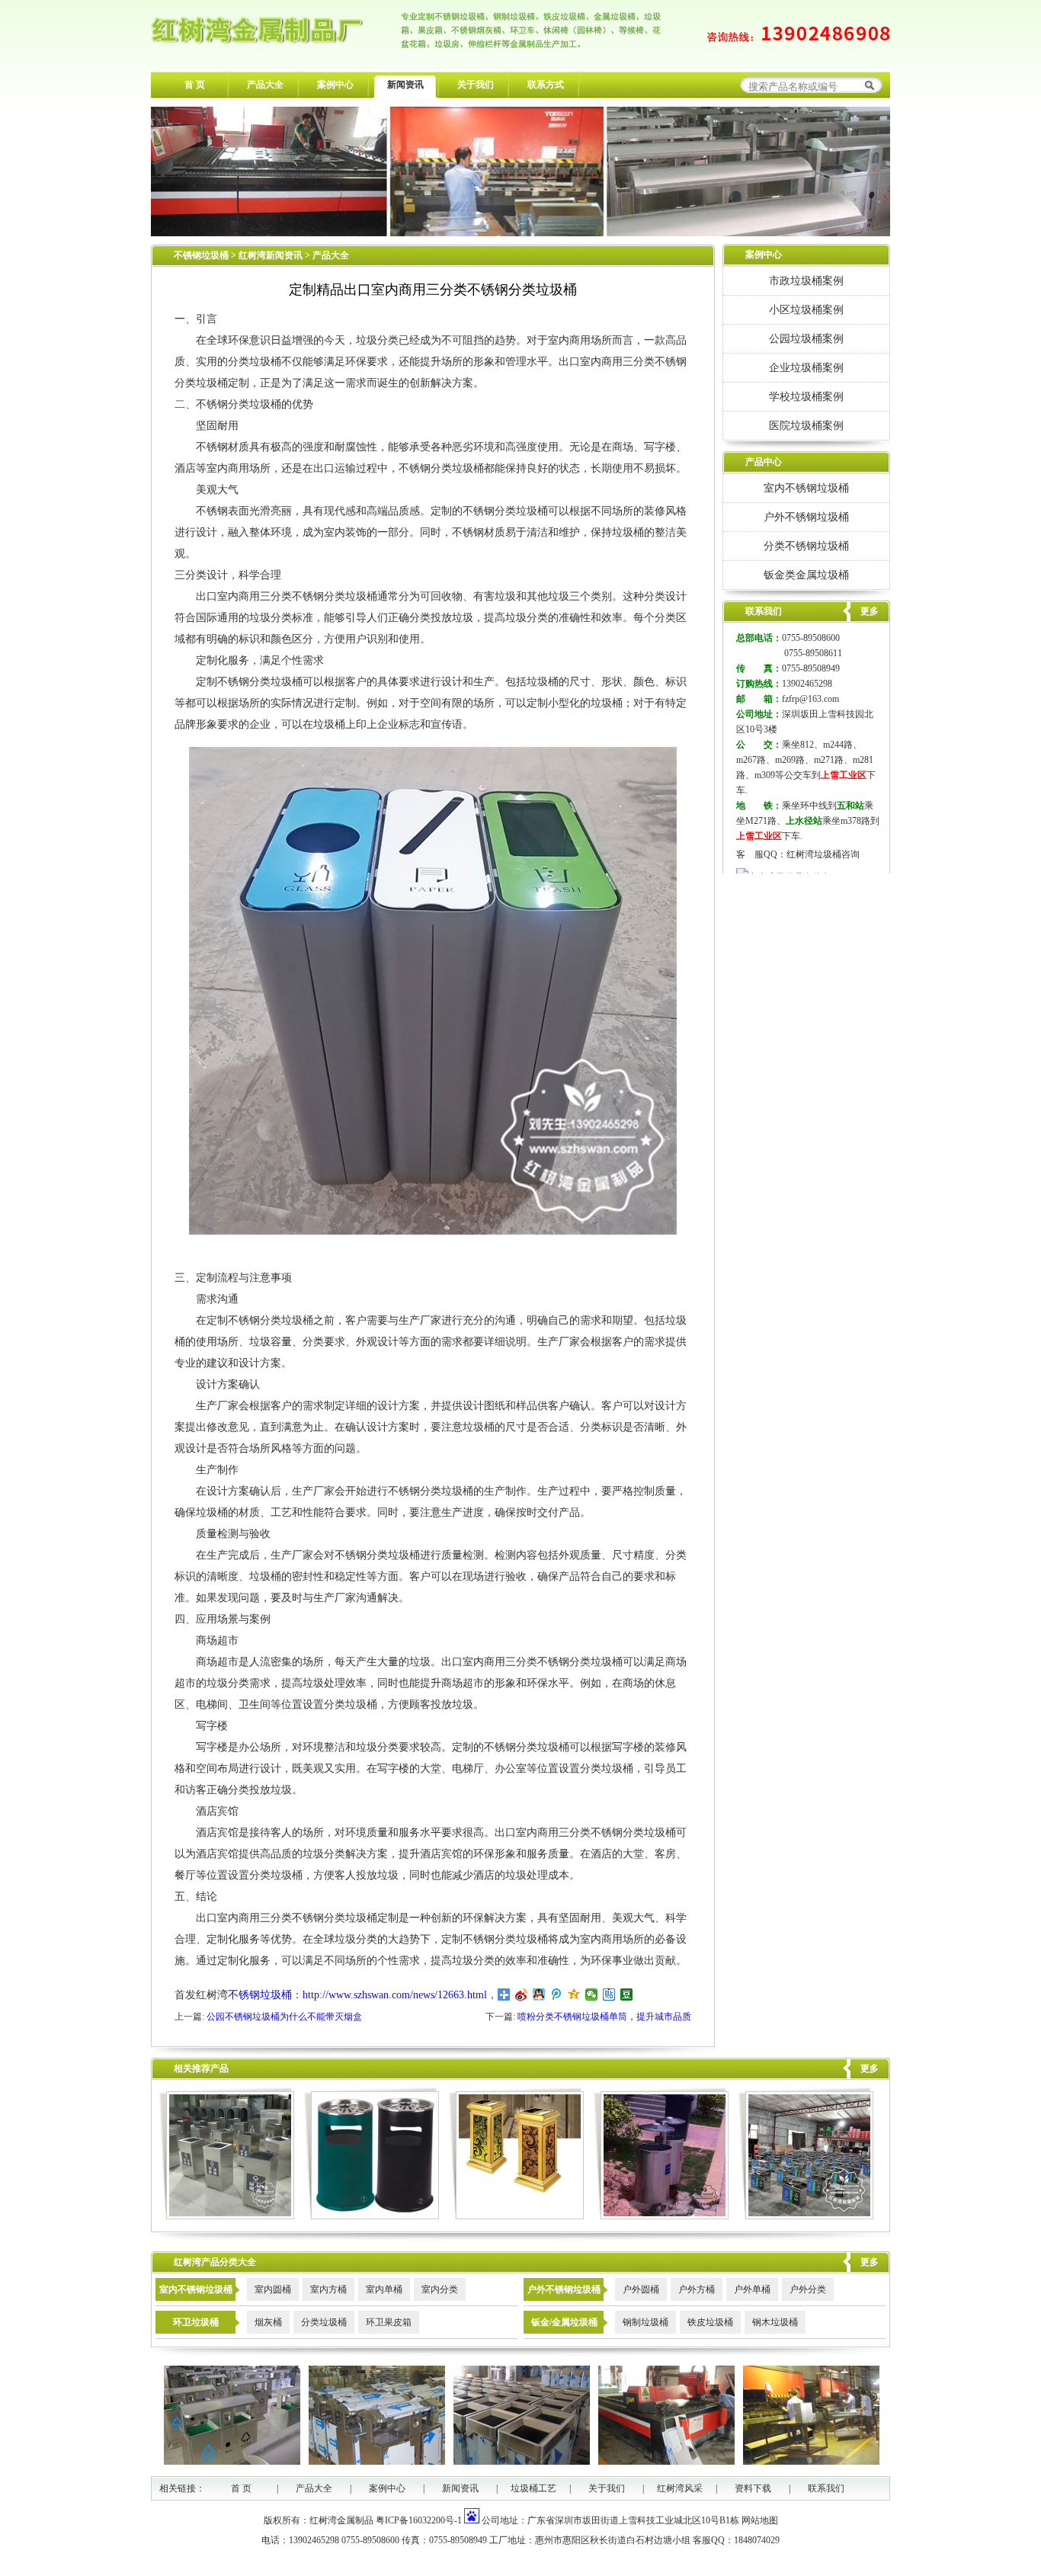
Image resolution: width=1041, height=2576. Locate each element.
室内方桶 (328, 2289)
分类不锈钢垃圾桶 (806, 546)
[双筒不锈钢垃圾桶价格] (661, 2216)
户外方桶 (697, 2289)
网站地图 (760, 2520)
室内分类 (440, 2289)
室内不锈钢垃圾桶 (806, 488)
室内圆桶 (273, 2289)
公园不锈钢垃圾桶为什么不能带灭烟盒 (284, 2017)
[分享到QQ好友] (539, 1994)
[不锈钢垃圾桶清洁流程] (227, 2216)
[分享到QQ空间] (574, 1994)
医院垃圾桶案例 (806, 425)
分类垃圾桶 (324, 2322)
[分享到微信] (592, 1994)
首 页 (195, 85)
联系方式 (546, 85)
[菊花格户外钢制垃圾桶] (372, 2216)
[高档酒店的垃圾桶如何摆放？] (516, 2216)
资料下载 (753, 2488)
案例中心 (335, 85)
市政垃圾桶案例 (806, 280)
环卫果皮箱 (389, 2322)
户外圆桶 (641, 2289)
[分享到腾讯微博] (557, 1994)
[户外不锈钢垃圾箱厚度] (806, 2216)
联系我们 (826, 2488)
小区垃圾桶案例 (806, 309)
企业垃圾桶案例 (806, 367)
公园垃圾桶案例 (806, 338)
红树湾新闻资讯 (272, 255)
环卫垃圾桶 (196, 2322)
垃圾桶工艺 (533, 2488)
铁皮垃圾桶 (710, 2322)
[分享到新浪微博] (522, 1994)
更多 (870, 2068)
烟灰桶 (268, 2322)
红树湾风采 (680, 2488)
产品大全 (265, 85)
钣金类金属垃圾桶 (806, 575)
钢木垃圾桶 (775, 2322)
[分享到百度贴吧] (609, 1994)
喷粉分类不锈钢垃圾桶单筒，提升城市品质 (604, 2017)
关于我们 (476, 85)
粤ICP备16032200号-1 (419, 2520)
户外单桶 (752, 2289)
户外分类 (808, 2289)
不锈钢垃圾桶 (201, 255)
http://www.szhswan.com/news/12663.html (395, 1995)
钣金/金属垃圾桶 (564, 2322)
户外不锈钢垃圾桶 (806, 517)
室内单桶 (384, 2289)
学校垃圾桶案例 (806, 396)
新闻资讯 (405, 85)
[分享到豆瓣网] (627, 1994)
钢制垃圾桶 (645, 2322)
